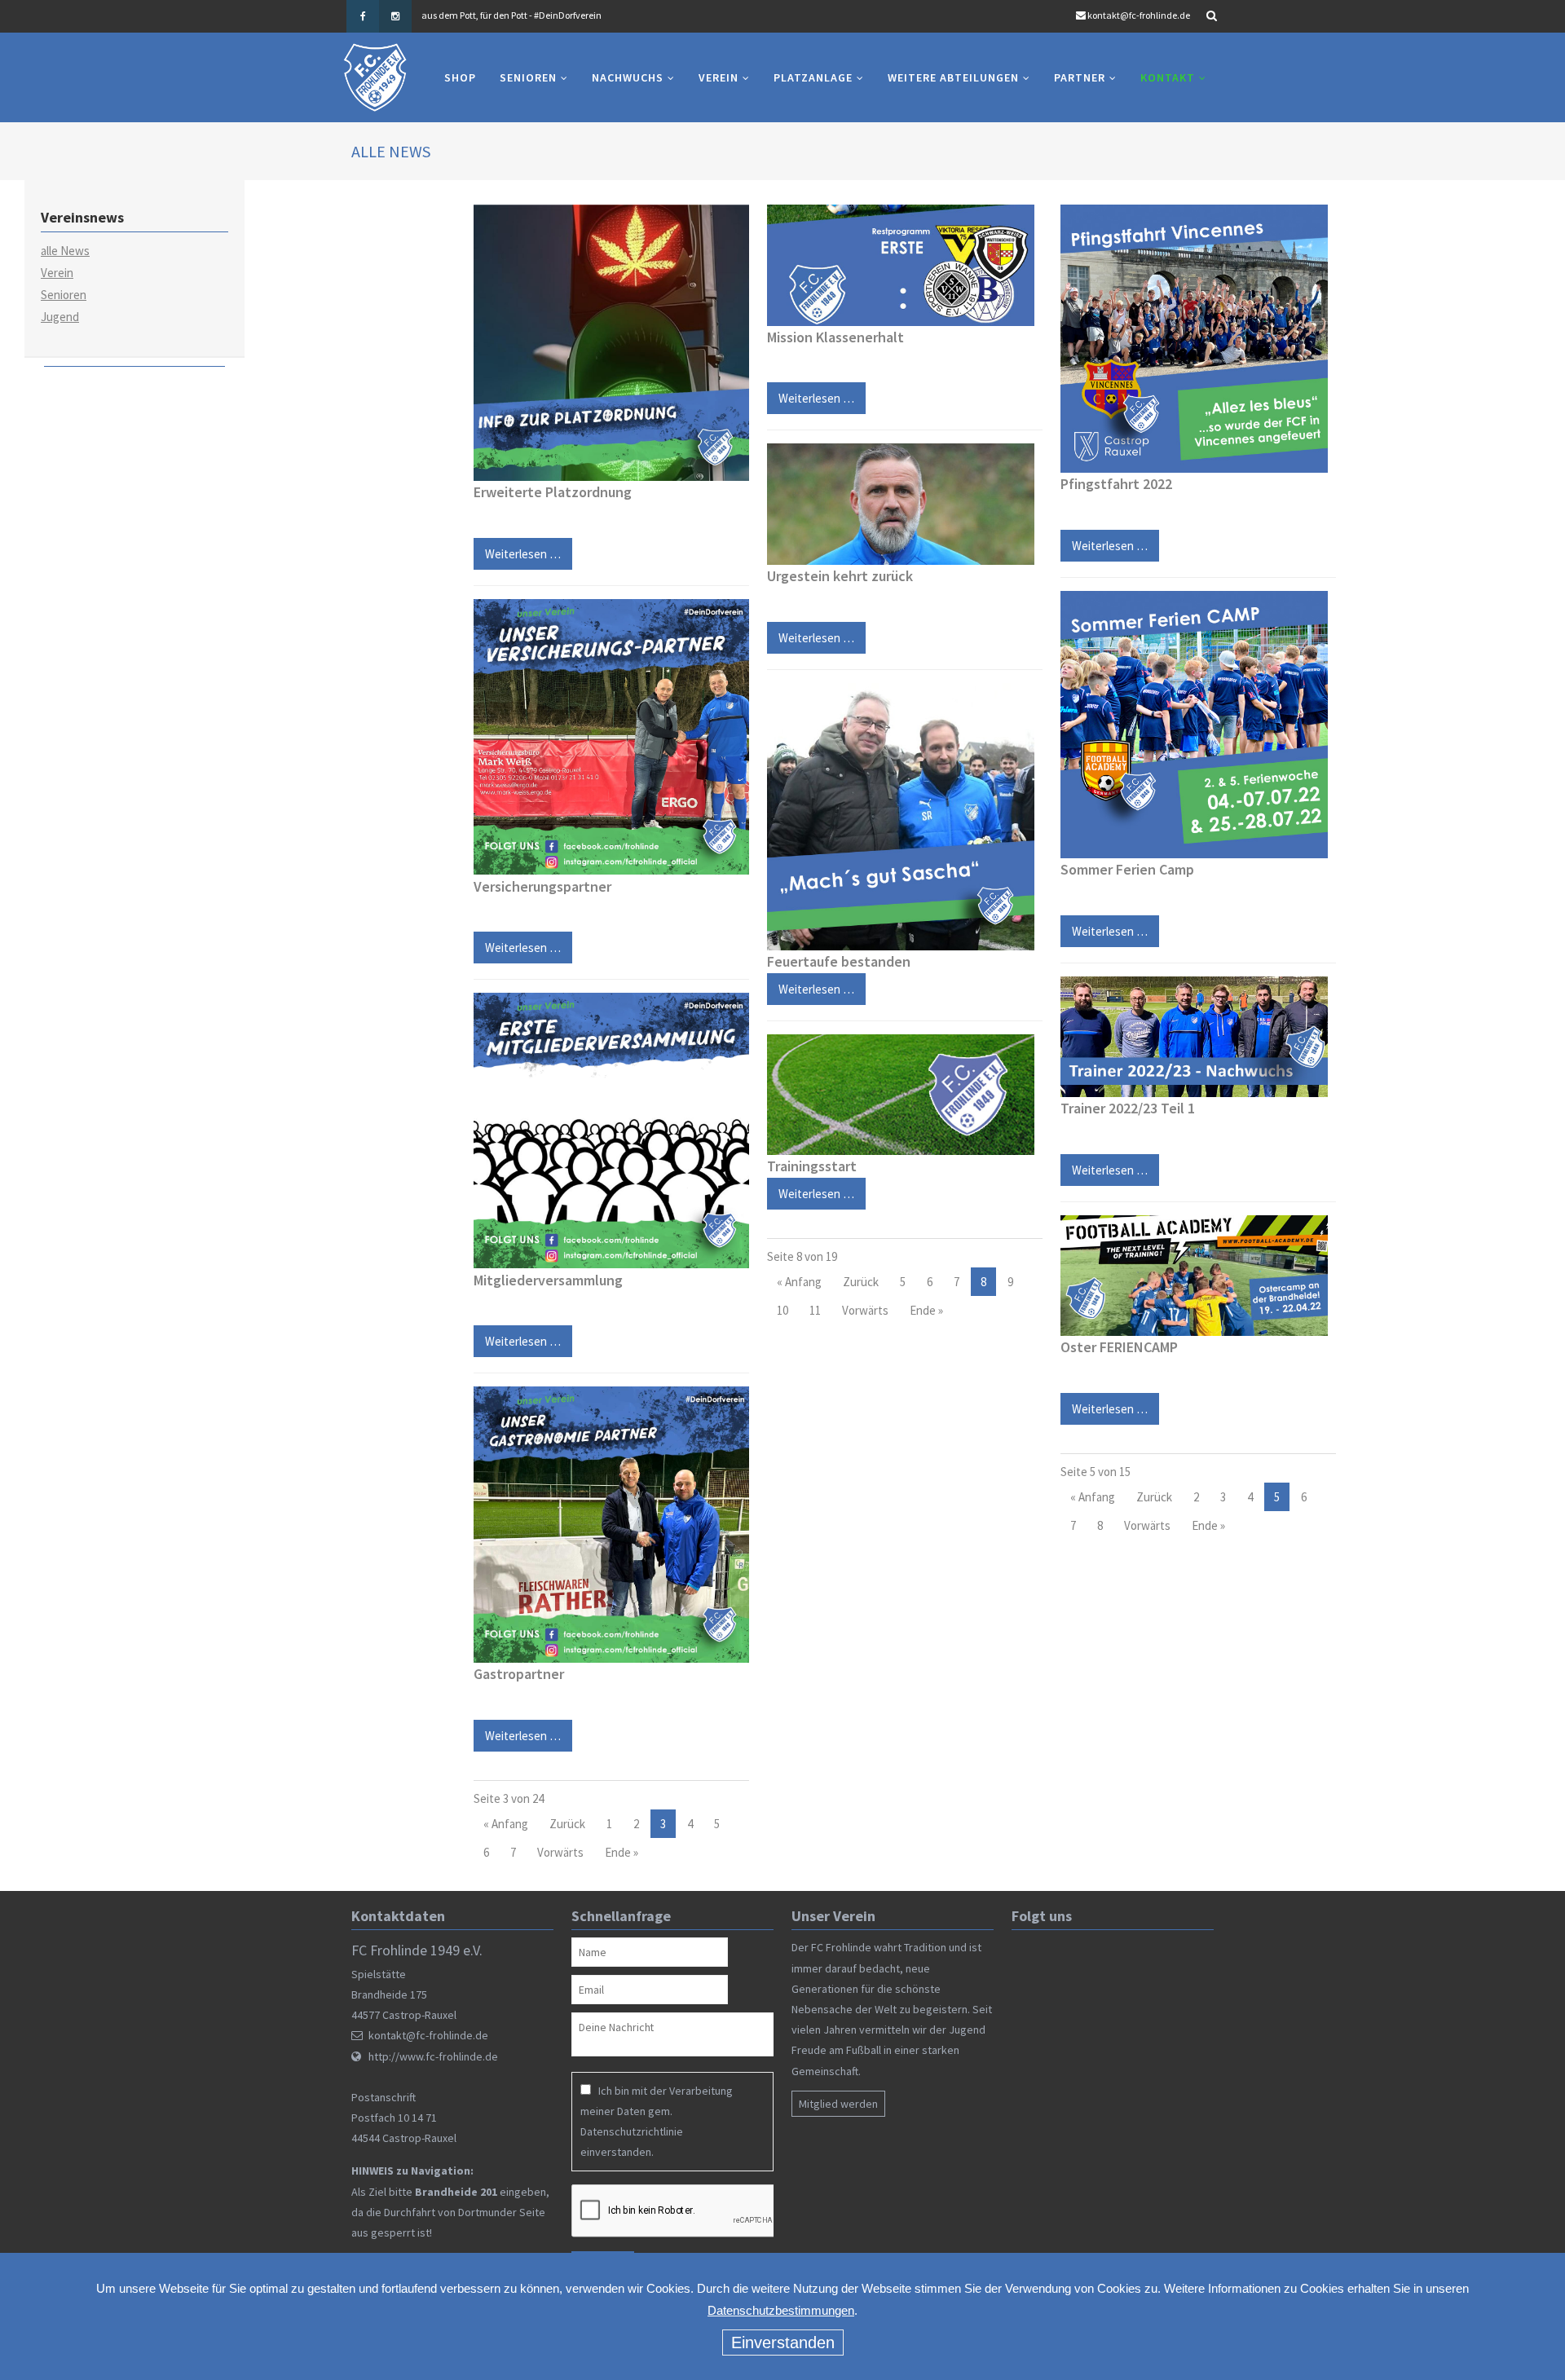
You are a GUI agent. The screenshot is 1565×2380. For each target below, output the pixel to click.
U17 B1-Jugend (505, 243)
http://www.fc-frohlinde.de (433, 2056)
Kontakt (1168, 77)
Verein (719, 77)
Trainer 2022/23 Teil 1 (1128, 1108)
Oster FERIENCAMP (1119, 1347)
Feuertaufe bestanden (839, 961)
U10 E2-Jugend (505, 500)
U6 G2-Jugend (637, 243)
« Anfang (506, 1824)
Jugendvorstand (778, 209)
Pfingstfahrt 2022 (1116, 484)
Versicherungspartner (542, 886)
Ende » (622, 1852)
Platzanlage (813, 77)
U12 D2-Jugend (505, 431)
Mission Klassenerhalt (835, 337)
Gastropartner (519, 1674)
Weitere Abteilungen (953, 77)
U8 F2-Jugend (501, 637)
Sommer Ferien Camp (1127, 869)
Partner (1080, 77)
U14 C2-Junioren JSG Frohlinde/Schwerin (514, 380)
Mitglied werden (838, 2104)
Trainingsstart (812, 1166)
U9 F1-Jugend (501, 602)
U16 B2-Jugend (505, 155)
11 (815, 1310)
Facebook (363, 16)
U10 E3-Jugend (505, 534)
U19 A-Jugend (502, 209)
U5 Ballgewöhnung (641, 163)
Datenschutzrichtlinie (632, 2131)
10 (782, 1310)
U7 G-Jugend (633, 209)
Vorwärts (560, 1852)
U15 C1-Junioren (488, 320)
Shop (460, 77)
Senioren (528, 77)
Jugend (60, 317)
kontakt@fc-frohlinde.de (1139, 15)
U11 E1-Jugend (505, 465)
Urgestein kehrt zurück (840, 576)
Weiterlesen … (517, 943)
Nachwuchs (628, 77)
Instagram (395, 16)
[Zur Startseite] (375, 77)
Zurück (567, 1824)
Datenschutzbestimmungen (781, 2310)
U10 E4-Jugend (505, 568)
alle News (65, 251)
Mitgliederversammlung (548, 1280)
